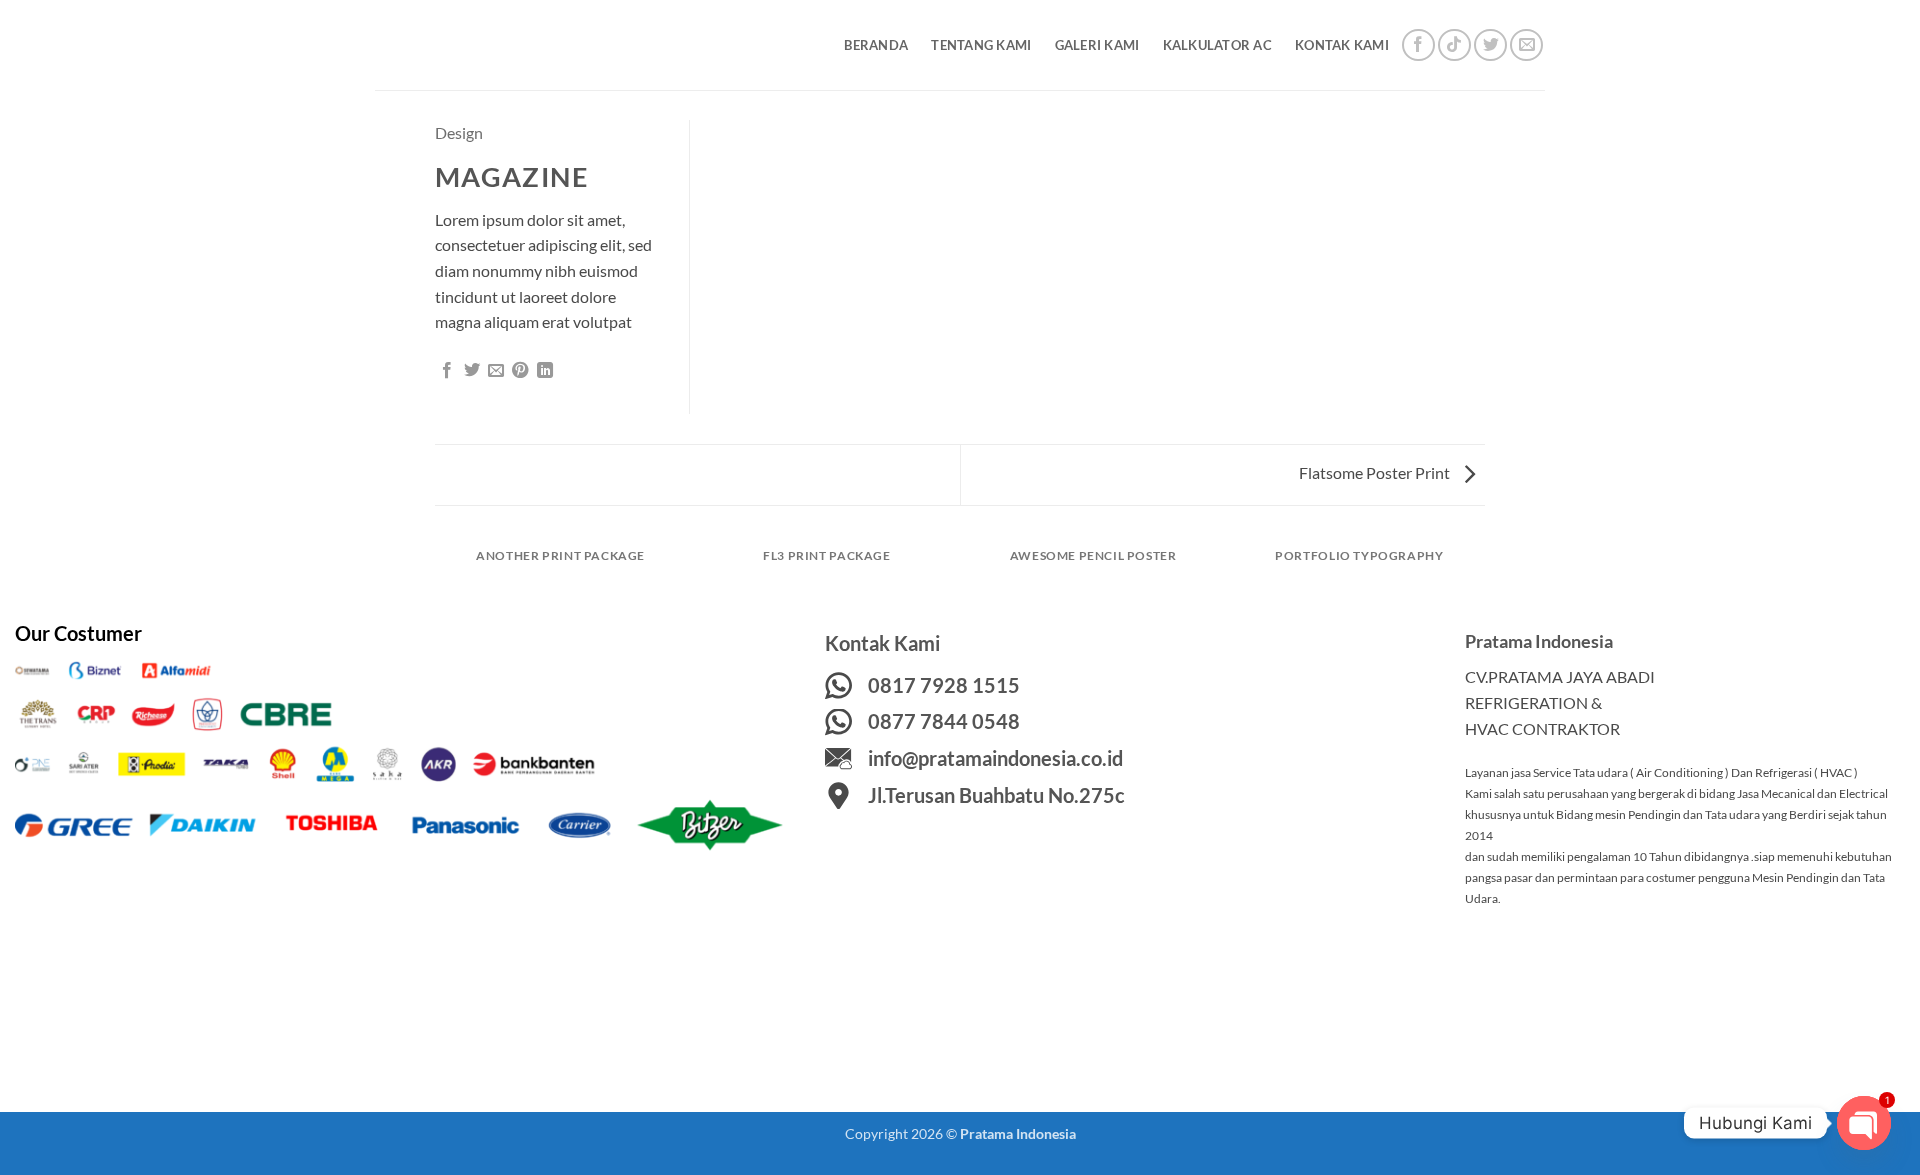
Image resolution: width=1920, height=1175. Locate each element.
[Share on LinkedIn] (545, 371)
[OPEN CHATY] (1864, 1123)
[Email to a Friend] (496, 371)
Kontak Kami (1342, 45)
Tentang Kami (981, 45)
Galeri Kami (1097, 45)
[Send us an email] (1526, 45)
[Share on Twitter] (472, 371)
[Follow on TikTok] (1454, 45)
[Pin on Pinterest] (520, 371)
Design (459, 132)
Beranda (876, 45)
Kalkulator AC (1217, 45)
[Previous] (439, 574)
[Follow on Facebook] (1418, 45)
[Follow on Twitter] (1490, 45)
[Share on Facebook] (447, 371)
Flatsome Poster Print (1376, 472)
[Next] (1482, 574)
